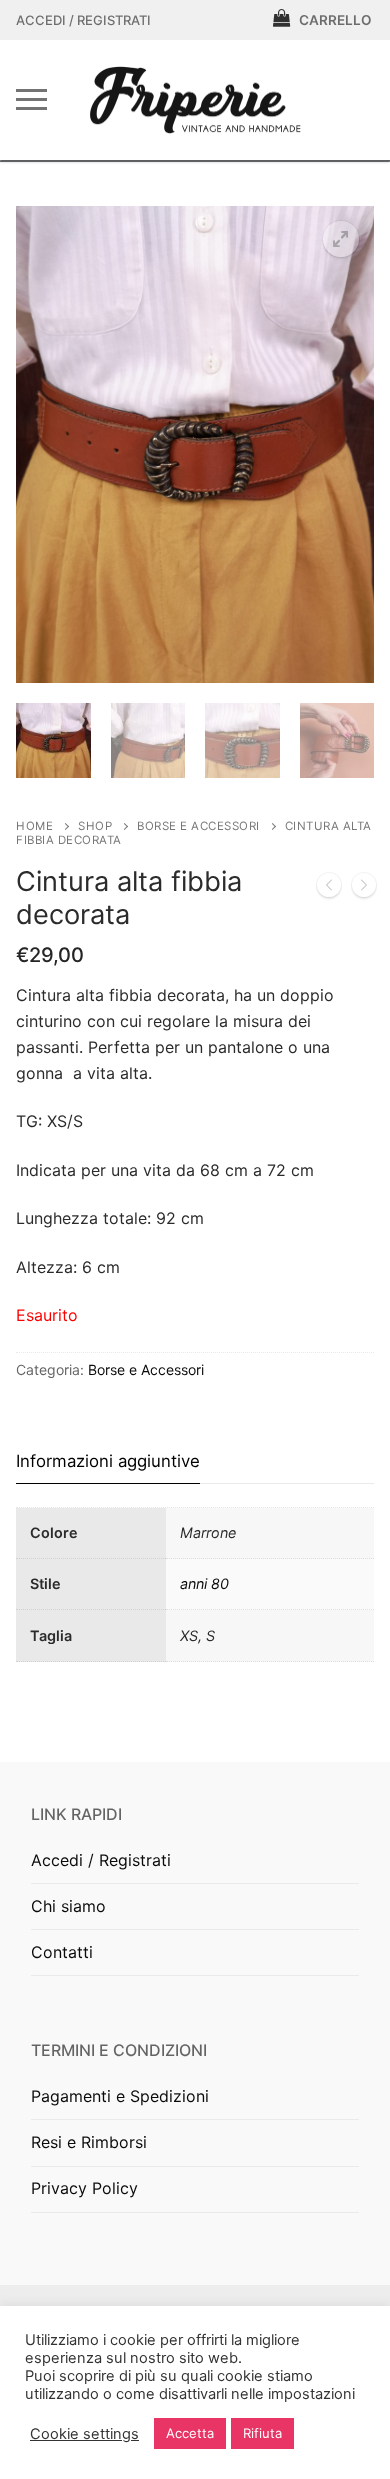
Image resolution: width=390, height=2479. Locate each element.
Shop (95, 826)
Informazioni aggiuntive (108, 1461)
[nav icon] (31, 100)
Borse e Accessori (198, 826)
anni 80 (204, 1583)
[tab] (108, 1461)
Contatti (62, 1952)
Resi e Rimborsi (89, 2142)
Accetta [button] (190, 2433)
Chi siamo (68, 1906)
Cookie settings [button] (84, 2434)
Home (34, 826)
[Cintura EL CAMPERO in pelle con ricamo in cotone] (329, 889)
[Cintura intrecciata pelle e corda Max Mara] (364, 889)
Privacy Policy (84, 2188)
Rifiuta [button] (262, 2433)
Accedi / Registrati (83, 20)
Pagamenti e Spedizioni (120, 2096)
